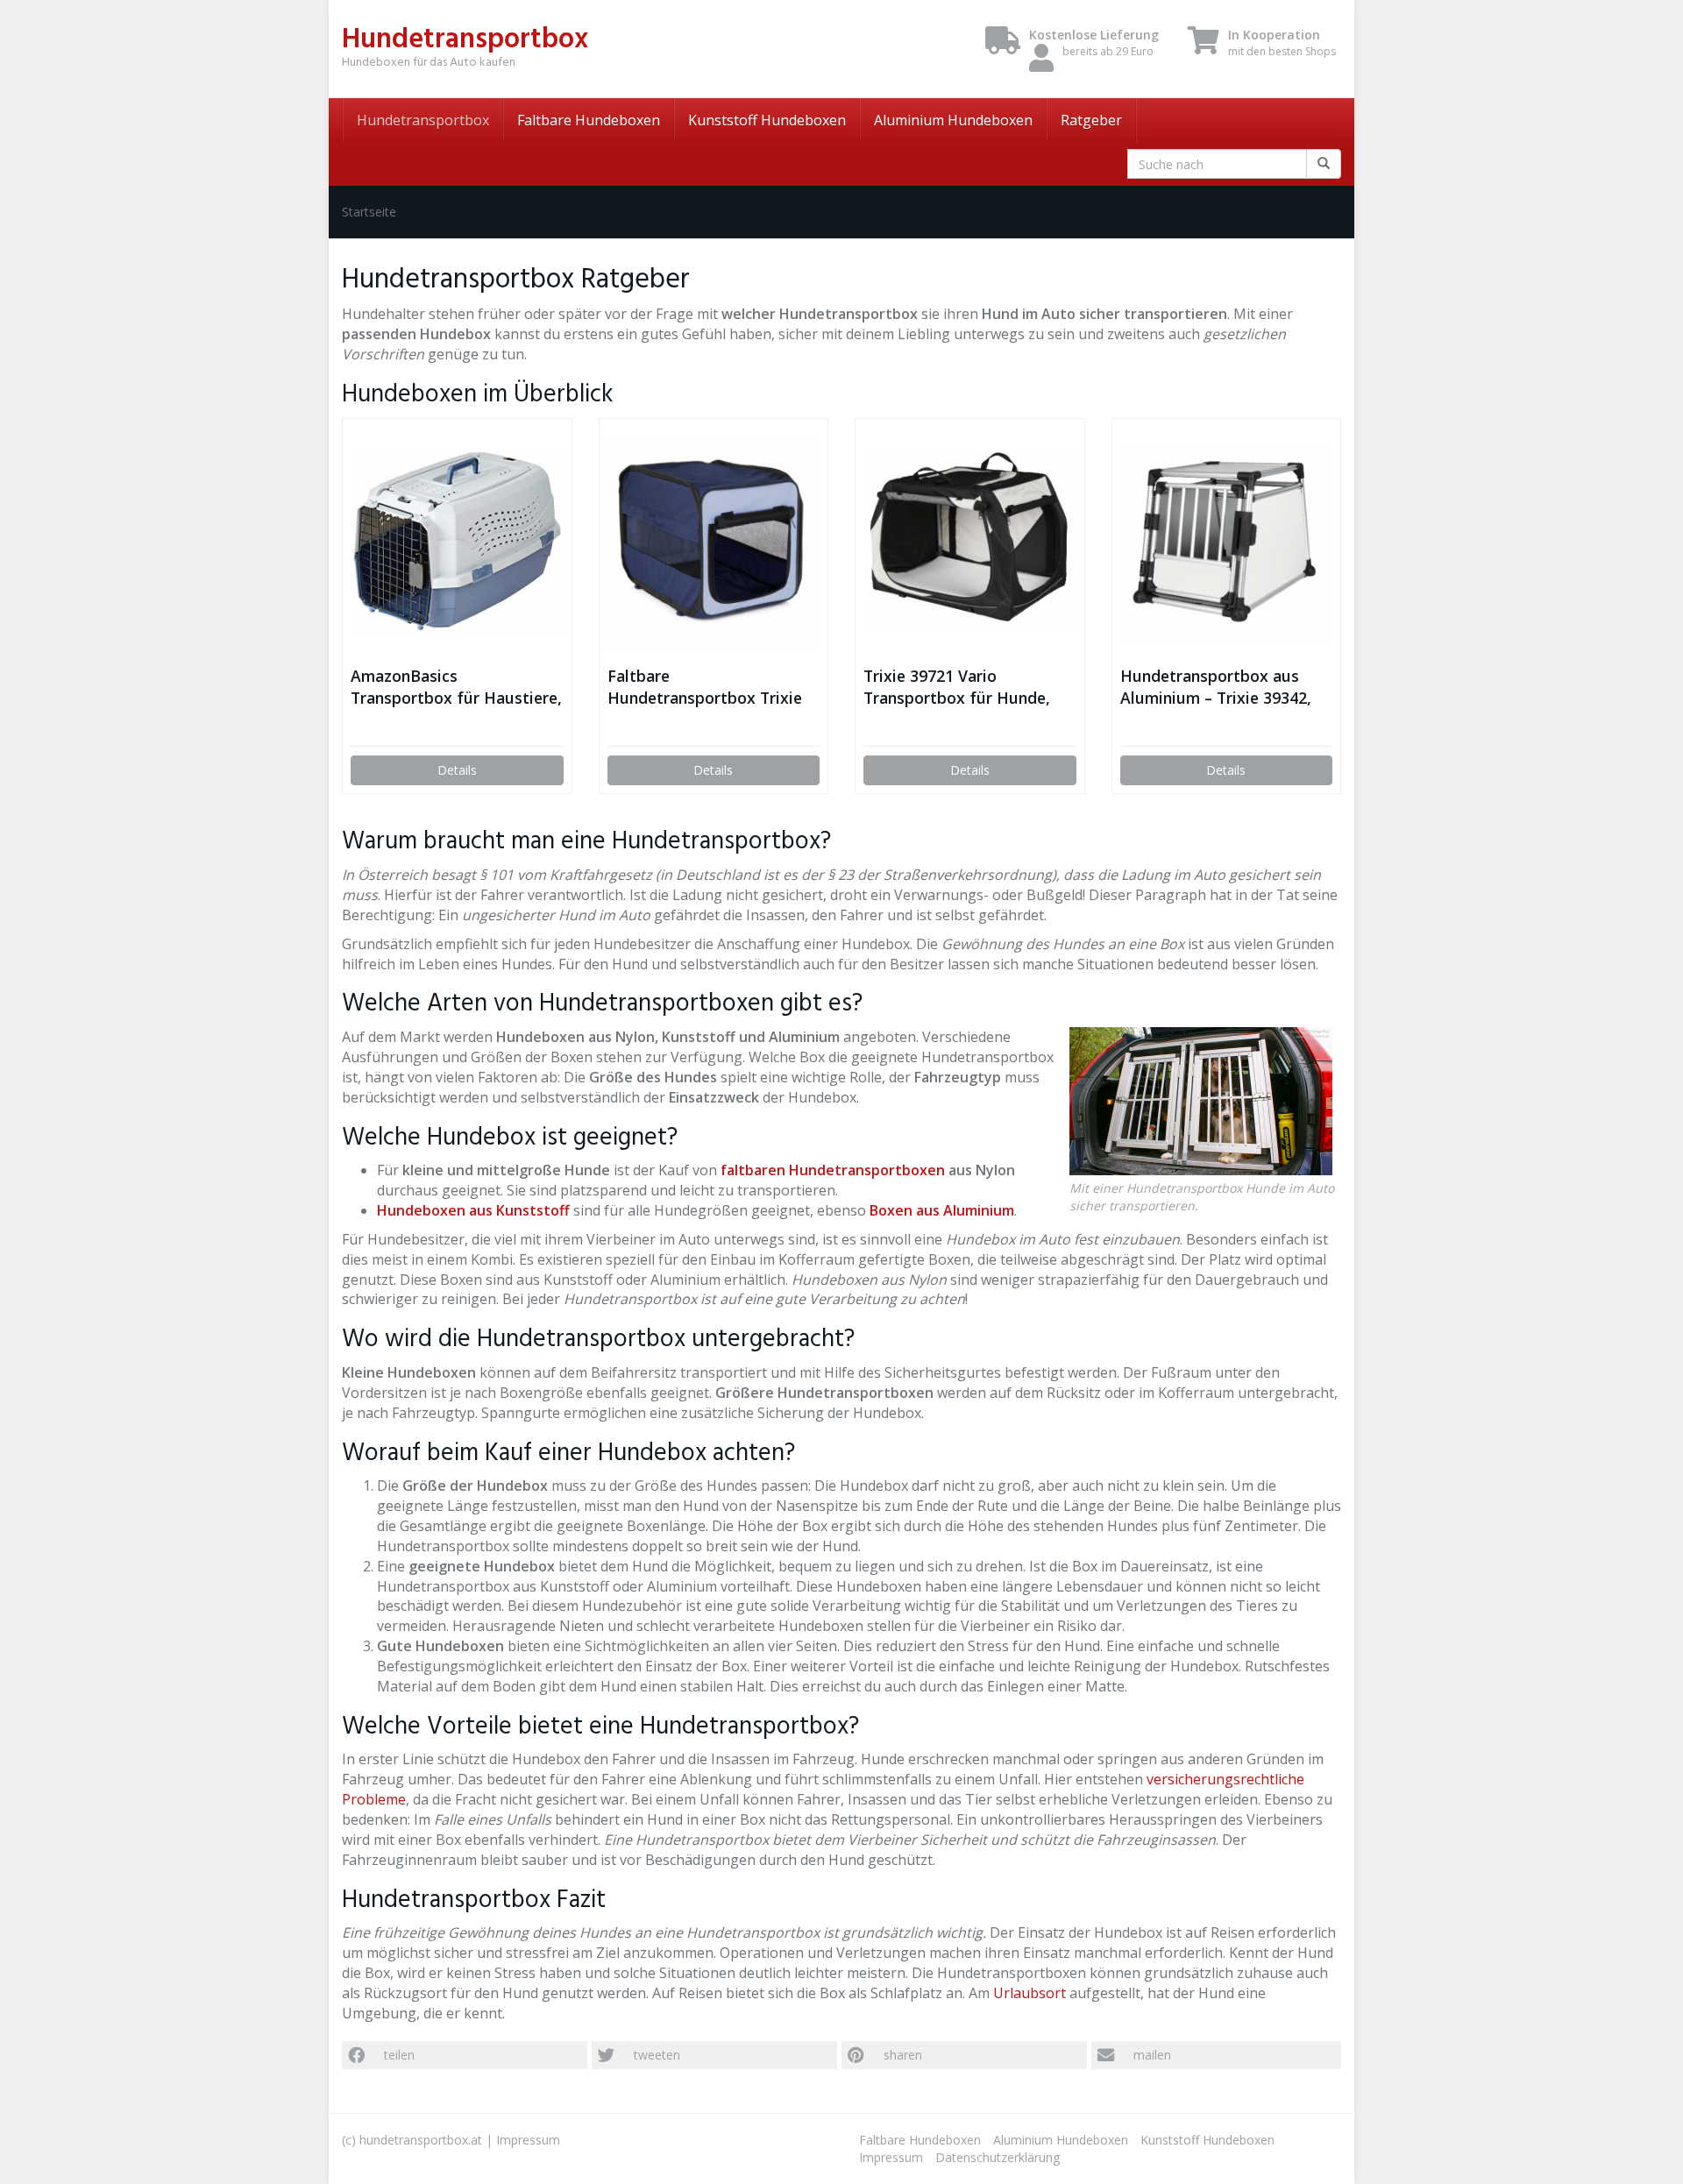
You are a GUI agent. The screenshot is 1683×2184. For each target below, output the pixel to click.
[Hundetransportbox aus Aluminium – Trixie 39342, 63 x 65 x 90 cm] (1227, 542)
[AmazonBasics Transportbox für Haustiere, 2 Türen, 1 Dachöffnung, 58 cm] (457, 541)
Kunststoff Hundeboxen (767, 120)
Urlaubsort (1030, 1993)
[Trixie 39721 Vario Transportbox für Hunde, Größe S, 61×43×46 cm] (970, 542)
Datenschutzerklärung (998, 2157)
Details (457, 770)
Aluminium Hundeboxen (953, 120)
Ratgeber (1091, 120)
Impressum (528, 2140)
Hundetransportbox (423, 120)
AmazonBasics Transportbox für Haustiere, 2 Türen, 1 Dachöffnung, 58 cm (456, 687)
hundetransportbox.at (421, 2140)
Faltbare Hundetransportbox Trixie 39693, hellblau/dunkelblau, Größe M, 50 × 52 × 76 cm (710, 687)
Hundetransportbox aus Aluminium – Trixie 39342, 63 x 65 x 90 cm (1216, 687)
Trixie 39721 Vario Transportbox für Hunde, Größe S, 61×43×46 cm (957, 687)
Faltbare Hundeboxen (589, 120)
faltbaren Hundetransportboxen (833, 1170)
